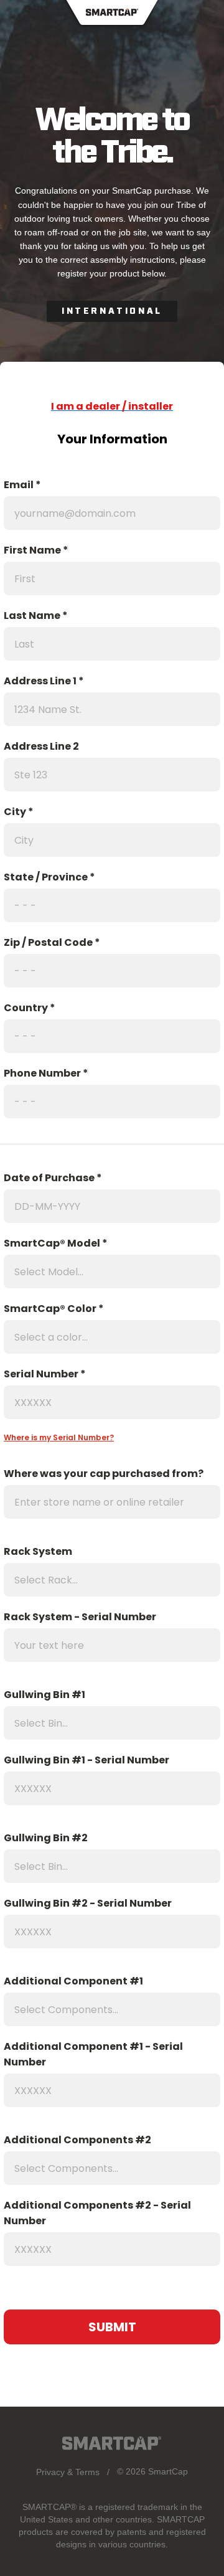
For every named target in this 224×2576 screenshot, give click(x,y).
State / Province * (49, 877)
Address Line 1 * (44, 681)
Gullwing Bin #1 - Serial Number (86, 1760)
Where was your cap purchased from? (104, 1474)
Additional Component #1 (73, 1981)
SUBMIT (112, 2327)
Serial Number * (45, 1374)
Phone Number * (46, 1073)
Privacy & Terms (68, 2472)
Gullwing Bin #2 (46, 1838)
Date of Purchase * (53, 1178)
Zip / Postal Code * (52, 942)
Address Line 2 (41, 746)
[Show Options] (208, 1271)
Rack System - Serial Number (80, 1617)
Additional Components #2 (77, 2140)
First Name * (36, 550)
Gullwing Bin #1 (44, 1695)
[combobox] (108, 1271)
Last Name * (36, 616)
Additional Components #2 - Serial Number (97, 2213)
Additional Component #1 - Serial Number (93, 2054)
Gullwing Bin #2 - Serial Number (88, 1903)
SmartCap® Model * (56, 1243)
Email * (22, 485)
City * (19, 812)
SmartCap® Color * (54, 1309)
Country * (30, 1008)
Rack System (38, 1551)
